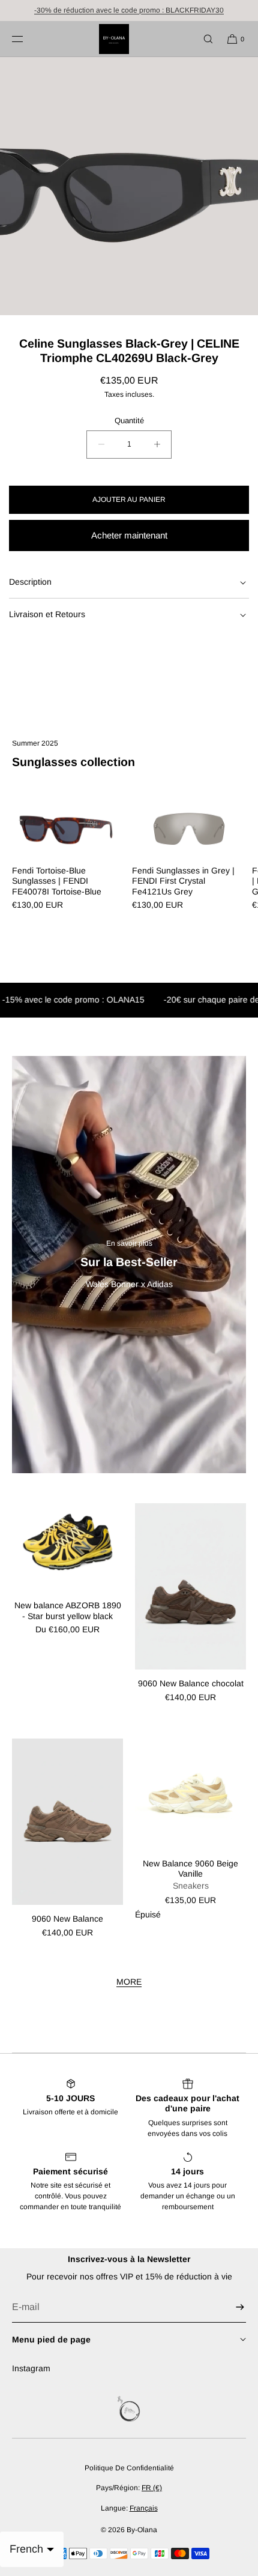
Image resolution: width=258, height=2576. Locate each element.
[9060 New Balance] (67, 1822)
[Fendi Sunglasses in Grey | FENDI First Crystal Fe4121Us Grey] (189, 828)
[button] (203, 39)
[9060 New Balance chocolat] (190, 1587)
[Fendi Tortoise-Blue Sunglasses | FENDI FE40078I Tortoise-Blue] (69, 828)
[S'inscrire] (231, 2307)
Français (144, 2508)
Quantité (129, 421)
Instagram (31, 2368)
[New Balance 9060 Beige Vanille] (190, 1794)
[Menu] (27, 39)
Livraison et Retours (47, 614)
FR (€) (152, 2488)
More (129, 1982)
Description (30, 582)
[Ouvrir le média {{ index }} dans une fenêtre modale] (129, 186)
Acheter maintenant (129, 535)
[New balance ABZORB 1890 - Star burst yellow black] (67, 1547)
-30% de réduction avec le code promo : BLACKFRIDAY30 (129, 10)
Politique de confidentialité (129, 2468)
